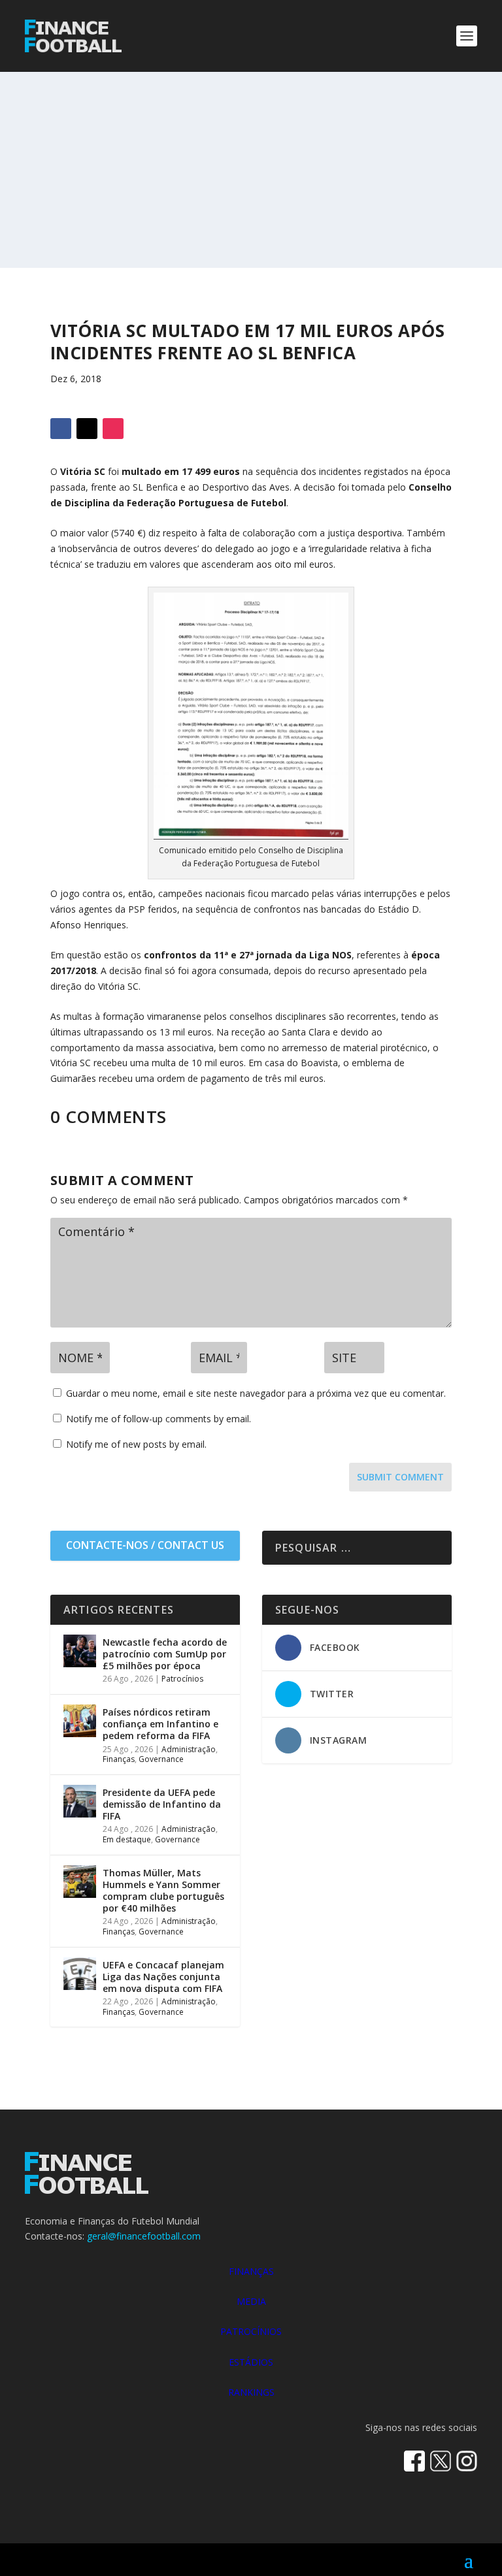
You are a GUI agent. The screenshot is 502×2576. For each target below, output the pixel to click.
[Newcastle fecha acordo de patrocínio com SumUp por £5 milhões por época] (80, 1651)
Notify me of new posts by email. (136, 1444)
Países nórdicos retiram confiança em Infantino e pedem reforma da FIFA (160, 1724)
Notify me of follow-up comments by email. (159, 1419)
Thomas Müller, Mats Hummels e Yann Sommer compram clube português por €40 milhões (163, 1891)
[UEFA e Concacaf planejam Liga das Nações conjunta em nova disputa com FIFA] (80, 1974)
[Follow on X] (87, 429)
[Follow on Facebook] (61, 429)
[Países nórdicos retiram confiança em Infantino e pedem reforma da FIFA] (80, 1721)
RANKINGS (251, 2392)
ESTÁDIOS (251, 2362)
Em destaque (127, 1839)
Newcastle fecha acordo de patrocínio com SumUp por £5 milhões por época (165, 1654)
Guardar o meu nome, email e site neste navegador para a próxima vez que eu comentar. (256, 1393)
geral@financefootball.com (144, 2236)
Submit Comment (400, 1477)
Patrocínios (182, 1679)
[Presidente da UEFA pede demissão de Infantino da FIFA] (80, 1801)
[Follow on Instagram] (113, 429)
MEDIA (251, 2301)
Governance (161, 1759)
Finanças (119, 1759)
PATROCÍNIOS (251, 2331)
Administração (189, 1749)
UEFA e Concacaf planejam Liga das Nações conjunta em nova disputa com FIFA (163, 1977)
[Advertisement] (251, 170)
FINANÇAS (251, 2271)
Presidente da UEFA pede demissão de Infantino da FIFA (162, 1804)
